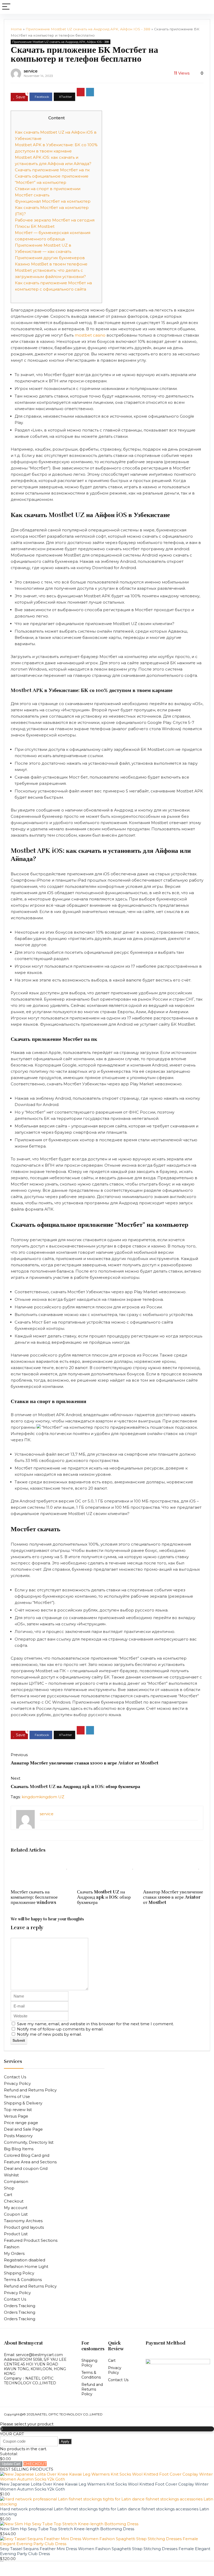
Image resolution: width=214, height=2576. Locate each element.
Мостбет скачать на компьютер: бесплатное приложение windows (34, 1897)
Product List (16, 2234)
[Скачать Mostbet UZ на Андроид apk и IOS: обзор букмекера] (107, 1866)
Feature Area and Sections (30, 2162)
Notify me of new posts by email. (49, 2034)
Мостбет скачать (32, 195)
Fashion (12, 2247)
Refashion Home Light (26, 2266)
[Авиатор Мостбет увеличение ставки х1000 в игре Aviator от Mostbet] (173, 1866)
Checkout (14, 2201)
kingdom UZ (52, 1797)
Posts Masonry (18, 2136)
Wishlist (11, 2175)
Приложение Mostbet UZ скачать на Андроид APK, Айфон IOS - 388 (88, 29)
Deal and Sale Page (23, 2129)
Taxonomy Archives (23, 2221)
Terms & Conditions (23, 2280)
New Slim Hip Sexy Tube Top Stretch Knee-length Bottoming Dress (67, 2529)
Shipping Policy (19, 2273)
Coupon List (16, 2214)
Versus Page (16, 2116)
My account (16, 2208)
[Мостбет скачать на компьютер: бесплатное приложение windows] (41, 1866)
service (31, 71)
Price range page (21, 2123)
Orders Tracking (20, 2306)
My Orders (14, 2253)
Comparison (16, 2181)
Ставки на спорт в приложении (48, 189)
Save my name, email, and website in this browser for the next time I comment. (95, 2024)
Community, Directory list (29, 2142)
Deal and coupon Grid (26, 2168)
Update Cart (11, 2464)
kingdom (31, 1797)
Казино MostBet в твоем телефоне (51, 264)
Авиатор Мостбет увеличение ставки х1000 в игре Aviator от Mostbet (85, 1763)
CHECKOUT (35, 2464)
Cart (8, 2195)
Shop (9, 2188)
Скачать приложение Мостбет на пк (52, 170)
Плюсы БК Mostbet (35, 226)
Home (16, 29)
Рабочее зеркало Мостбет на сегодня (55, 220)
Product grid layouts (24, 2227)
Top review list (18, 2110)
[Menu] (6, 7)
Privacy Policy (17, 2083)
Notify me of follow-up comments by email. (60, 2029)
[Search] (206, 7)
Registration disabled (25, 2260)
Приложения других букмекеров (50, 258)
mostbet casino (90, 335)
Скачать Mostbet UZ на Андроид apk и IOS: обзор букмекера (75, 1786)
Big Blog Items (19, 2149)
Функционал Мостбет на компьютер (53, 201)
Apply (65, 2441)
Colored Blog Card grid (27, 2155)
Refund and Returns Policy (30, 2090)
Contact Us (15, 2077)
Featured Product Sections (31, 2240)
